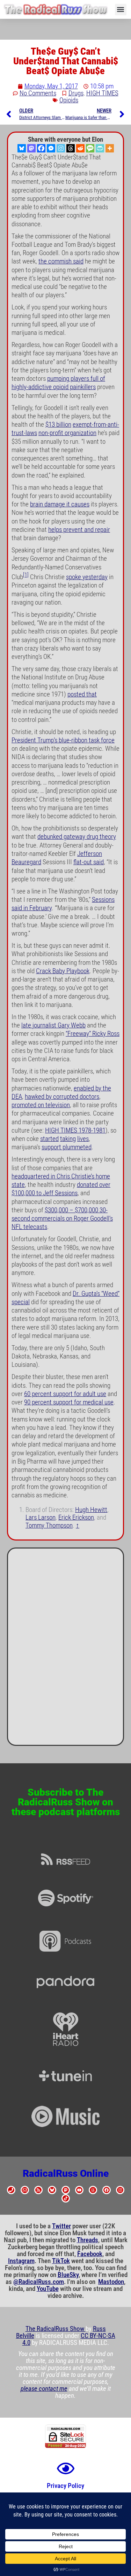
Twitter (61, 2226)
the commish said (61, 261)
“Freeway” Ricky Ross (93, 1034)
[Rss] (38, 2190)
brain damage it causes (60, 504)
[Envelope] (25, 2190)
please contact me (44, 2389)
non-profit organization (67, 433)
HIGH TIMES (102, 93)
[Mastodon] (31, 148)
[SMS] (90, 148)
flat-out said (89, 862)
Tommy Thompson (49, 1526)
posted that (82, 694)
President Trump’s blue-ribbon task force (63, 740)
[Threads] (71, 148)
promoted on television (41, 1105)
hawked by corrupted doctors (62, 1097)
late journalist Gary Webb (53, 1025)
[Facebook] (41, 148)
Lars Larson (41, 1518)
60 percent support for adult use (65, 1394)
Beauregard (26, 862)
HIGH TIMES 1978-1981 (75, 1131)
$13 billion (58, 425)
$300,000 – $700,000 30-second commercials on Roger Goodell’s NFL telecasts (62, 1219)
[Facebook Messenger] (51, 148)
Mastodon (111, 2282)
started (49, 1139)
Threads (88, 2240)
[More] (110, 148)
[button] (121, 10)
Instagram (21, 2261)
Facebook (90, 2254)
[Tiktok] (66, 2198)
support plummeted (67, 1147)
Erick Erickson (76, 1518)
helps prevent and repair (79, 530)
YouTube (48, 2289)
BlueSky (68, 2275)
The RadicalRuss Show (56, 2329)
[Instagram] (61, 148)
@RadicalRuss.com (39, 2282)
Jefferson (90, 854)
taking (68, 1139)
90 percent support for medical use (69, 1402)
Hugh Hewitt (91, 1510)
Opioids (69, 100)
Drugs (76, 93)
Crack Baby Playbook (63, 971)
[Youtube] (79, 2190)
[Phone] (11, 2190)
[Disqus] (65, 1649)
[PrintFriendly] (100, 148)
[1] (26, 575)
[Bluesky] (22, 148)
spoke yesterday (87, 577)
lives (83, 1139)
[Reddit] (80, 148)
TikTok (61, 2261)
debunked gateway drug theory (77, 837)
